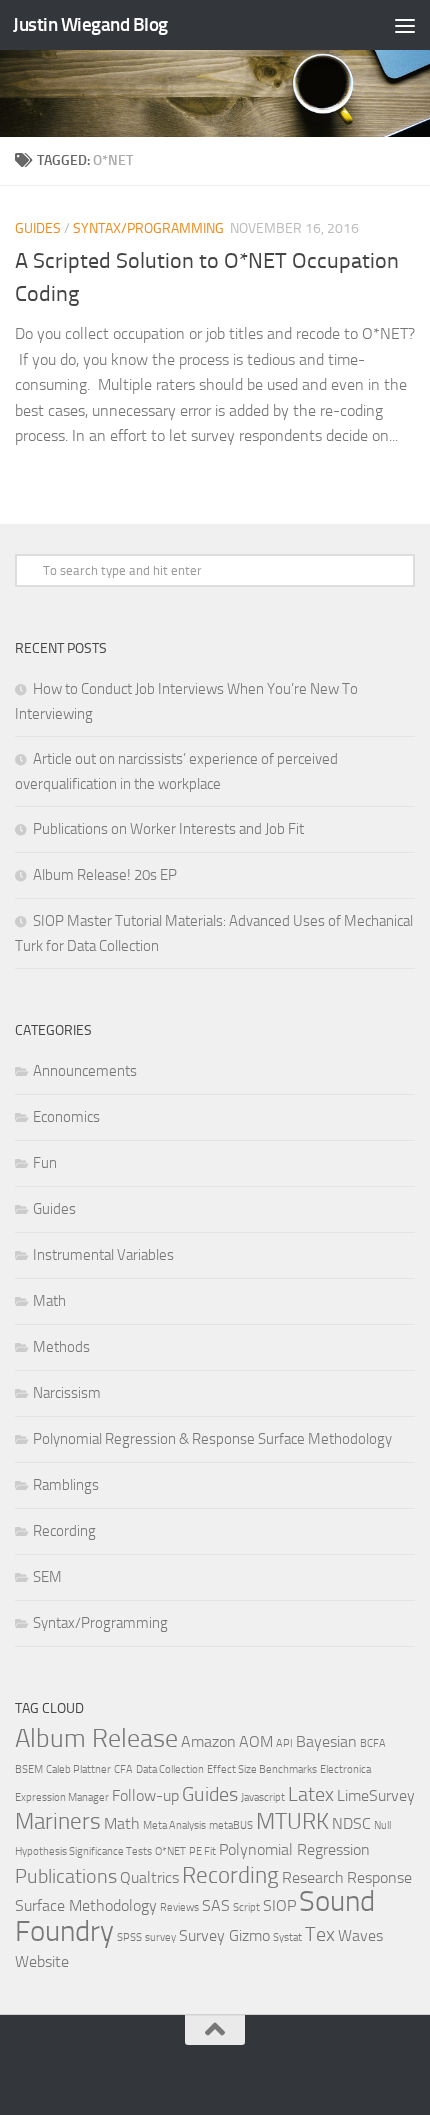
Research (313, 1877)
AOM (256, 1741)
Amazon (208, 1741)
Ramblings (66, 1485)
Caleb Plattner (78, 1769)
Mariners (58, 1821)
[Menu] (405, 25)
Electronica (345, 1769)
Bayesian (326, 1741)
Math (49, 1301)
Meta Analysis (174, 1825)
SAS (216, 1905)
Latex (311, 1794)
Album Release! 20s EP (105, 875)
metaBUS (231, 1825)
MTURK (292, 1821)
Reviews (179, 1907)
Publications (66, 1876)
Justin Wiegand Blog (90, 24)
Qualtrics (149, 1877)
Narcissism (67, 1393)
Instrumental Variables (103, 1255)
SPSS (129, 1937)
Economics (66, 1117)
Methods (61, 1347)
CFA (123, 1769)
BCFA (373, 1743)
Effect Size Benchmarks (262, 1769)
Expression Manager (62, 1797)
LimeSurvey (376, 1795)
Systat (287, 1937)
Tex (320, 1934)
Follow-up (145, 1795)
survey (160, 1937)
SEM (47, 1577)
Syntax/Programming (148, 228)
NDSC (351, 1823)
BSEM (29, 1769)
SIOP (279, 1905)
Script (246, 1907)
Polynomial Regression (294, 1849)
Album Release (96, 1738)
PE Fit (202, 1851)
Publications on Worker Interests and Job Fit (168, 829)
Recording (64, 1531)
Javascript (263, 1797)
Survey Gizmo (224, 1935)
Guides (38, 228)
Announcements (85, 1071)
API (284, 1743)
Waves (360, 1935)
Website (42, 1961)
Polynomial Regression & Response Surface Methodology (212, 1439)
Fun (45, 1163)
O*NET (170, 1851)
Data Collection (170, 1769)
